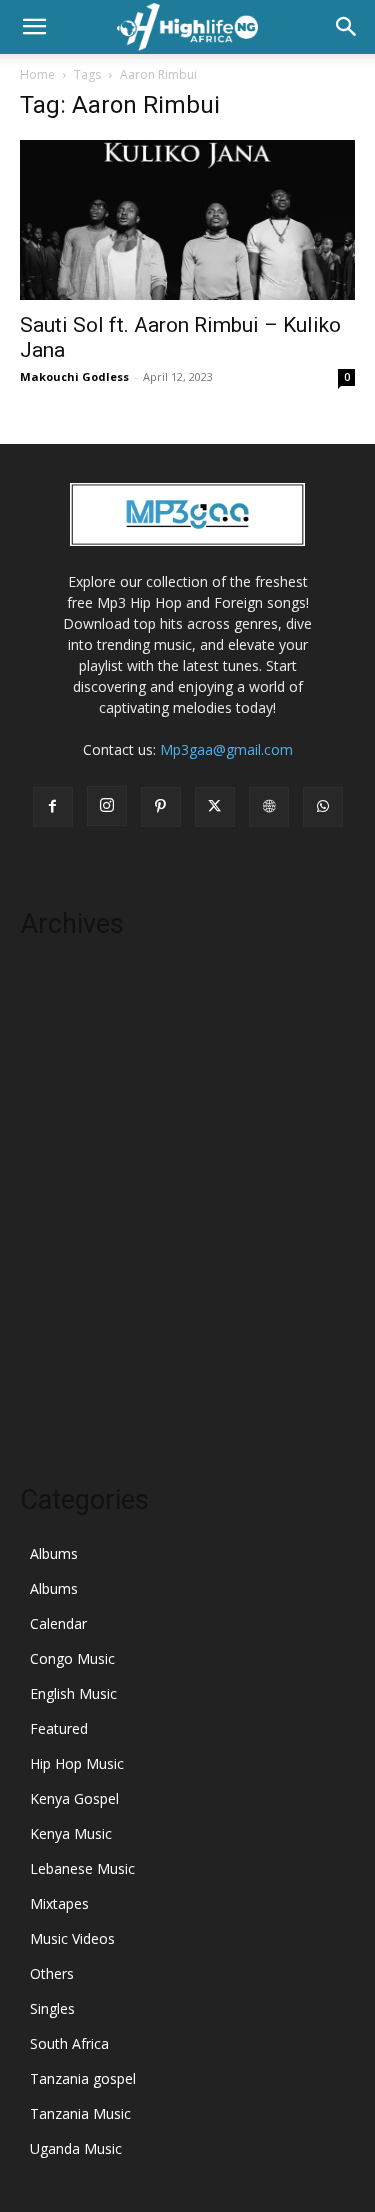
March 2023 (58, 1397)
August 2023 (60, 1247)
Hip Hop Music (77, 1763)
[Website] (269, 807)
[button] (34, 27)
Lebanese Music (82, 1868)
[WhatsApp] (323, 807)
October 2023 (64, 1187)
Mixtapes (59, 1903)
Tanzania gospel (83, 2078)
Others (52, 1973)
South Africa (69, 2043)
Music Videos (72, 1938)
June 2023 (52, 1307)
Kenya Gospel (74, 1798)
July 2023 (49, 1277)
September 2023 (73, 1217)
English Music (73, 1693)
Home (37, 74)
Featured (59, 1728)
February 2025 (66, 1037)
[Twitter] (215, 807)
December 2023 (72, 1127)
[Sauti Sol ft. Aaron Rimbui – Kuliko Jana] (187, 220)
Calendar (58, 1623)
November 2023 (72, 1157)
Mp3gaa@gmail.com (226, 749)
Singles (52, 2008)
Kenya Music (71, 1833)
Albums (54, 1553)
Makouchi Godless (74, 376)
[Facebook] (53, 807)
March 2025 (58, 1007)
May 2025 (52, 977)
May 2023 (52, 1337)
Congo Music (72, 1658)
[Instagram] (107, 806)
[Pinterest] (161, 807)
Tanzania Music (80, 2113)
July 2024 (49, 1097)
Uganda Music (76, 2148)
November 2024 (72, 1067)
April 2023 (52, 1367)
